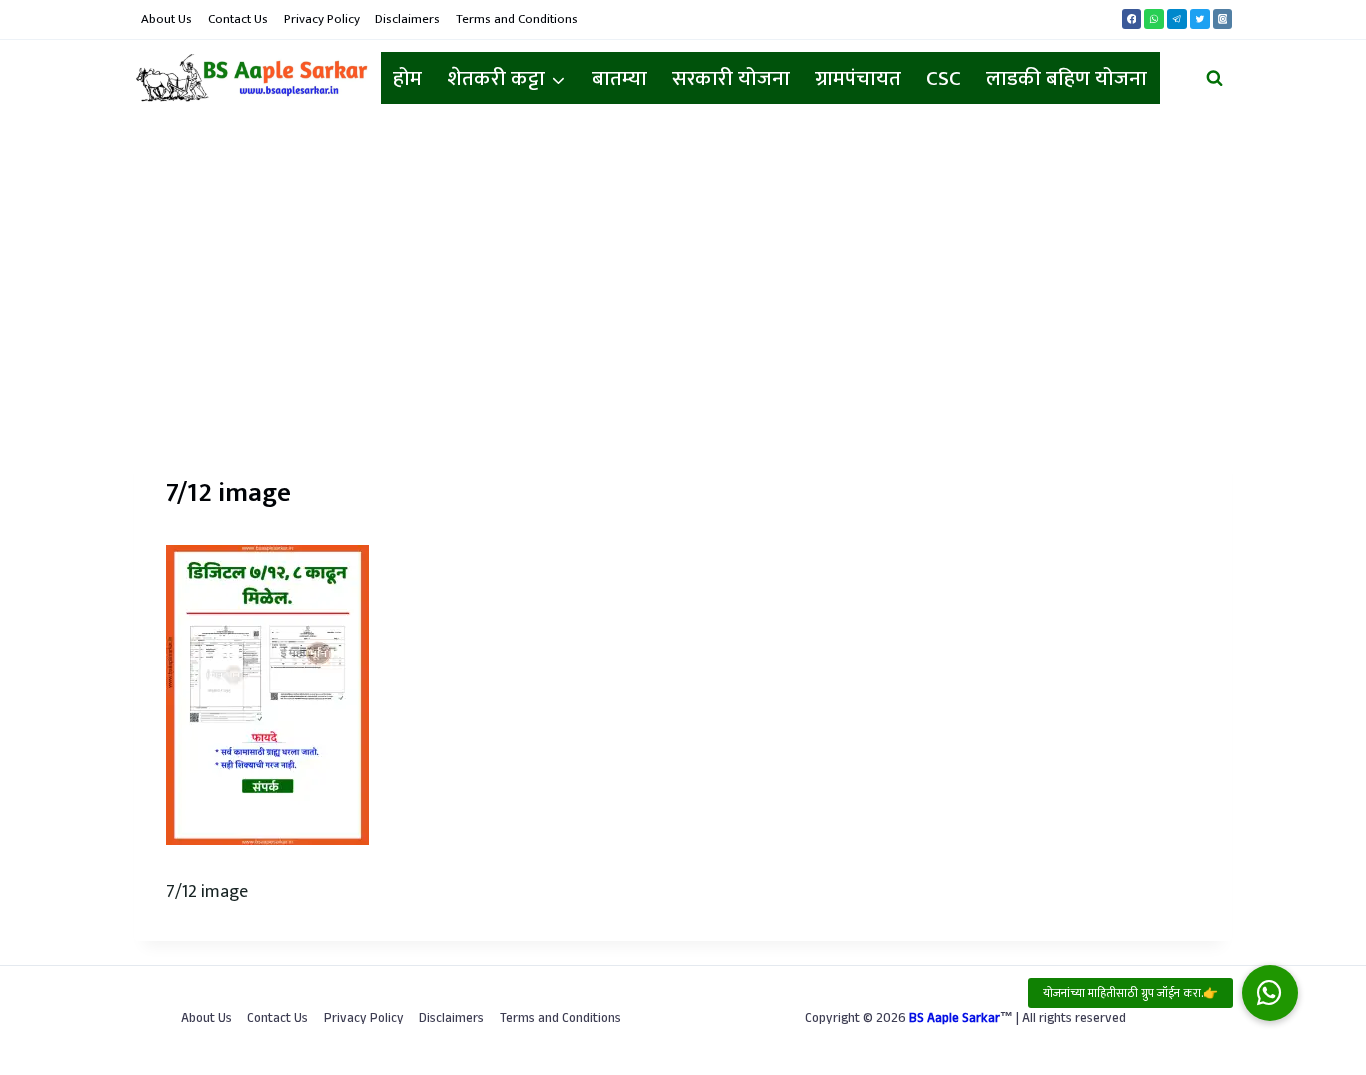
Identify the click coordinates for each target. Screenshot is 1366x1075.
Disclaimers (407, 19)
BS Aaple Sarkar (954, 1020)
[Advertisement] (683, 267)
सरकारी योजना (731, 78)
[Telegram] (1177, 19)
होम (407, 78)
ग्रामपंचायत (858, 78)
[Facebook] (1132, 19)
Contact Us (238, 19)
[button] (1270, 993)
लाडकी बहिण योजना (1066, 78)
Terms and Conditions (517, 19)
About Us (166, 19)
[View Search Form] (1214, 78)
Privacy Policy (322, 19)
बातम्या (619, 78)
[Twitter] (1200, 19)
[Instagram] (1223, 19)
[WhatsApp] (1154, 19)
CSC (943, 78)
